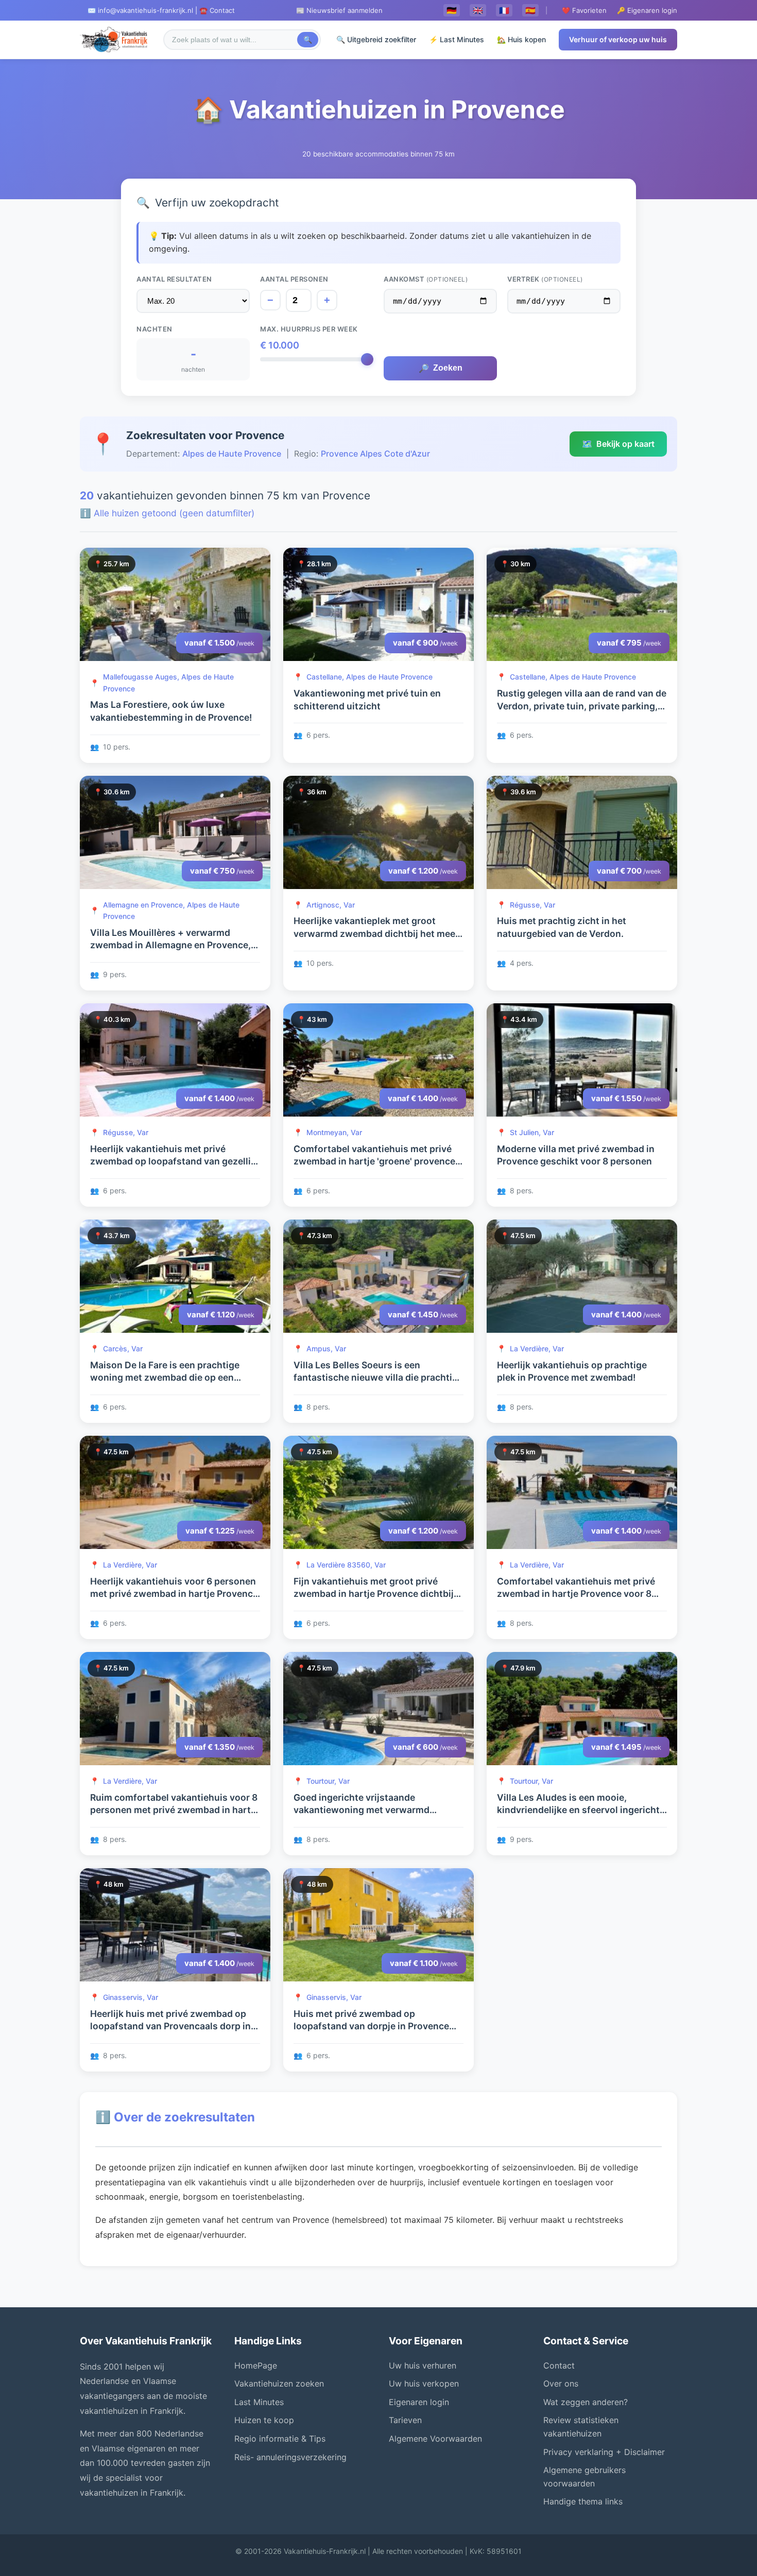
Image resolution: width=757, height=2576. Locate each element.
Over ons (561, 2383)
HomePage (256, 2365)
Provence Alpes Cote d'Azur (375, 454)
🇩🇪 (452, 10)
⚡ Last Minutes (457, 39)
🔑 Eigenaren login (647, 10)
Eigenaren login (419, 2402)
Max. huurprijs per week (309, 329)
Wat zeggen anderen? (586, 2402)
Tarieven (405, 2420)
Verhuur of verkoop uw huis (618, 39)
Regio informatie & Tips (280, 2439)
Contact (559, 2365)
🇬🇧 (478, 10)
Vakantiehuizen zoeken (279, 2383)
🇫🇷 (504, 10)
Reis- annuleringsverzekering (290, 2457)
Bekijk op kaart (618, 444)
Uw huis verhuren (423, 2365)
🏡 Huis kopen (521, 39)
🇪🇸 (530, 10)
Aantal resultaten (174, 279)
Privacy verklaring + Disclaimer (604, 2452)
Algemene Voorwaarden (435, 2439)
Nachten (154, 329)
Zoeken (441, 368)
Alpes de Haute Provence (232, 454)
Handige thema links (583, 2501)
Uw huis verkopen (424, 2383)
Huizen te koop (264, 2420)
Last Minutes (259, 2402)
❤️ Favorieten (584, 10)
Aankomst (426, 279)
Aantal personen (294, 279)
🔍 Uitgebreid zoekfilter (376, 39)
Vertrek (545, 279)
